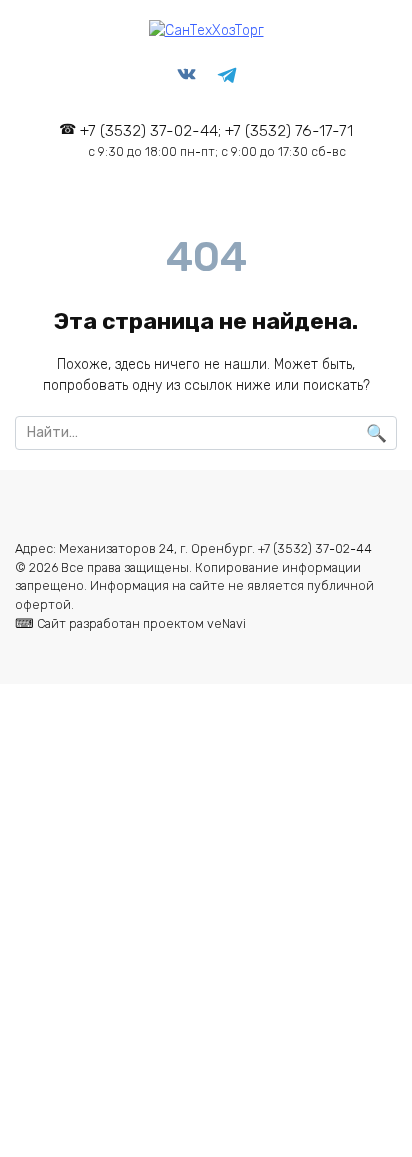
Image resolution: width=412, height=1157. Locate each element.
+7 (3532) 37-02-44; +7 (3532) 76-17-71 (216, 140)
